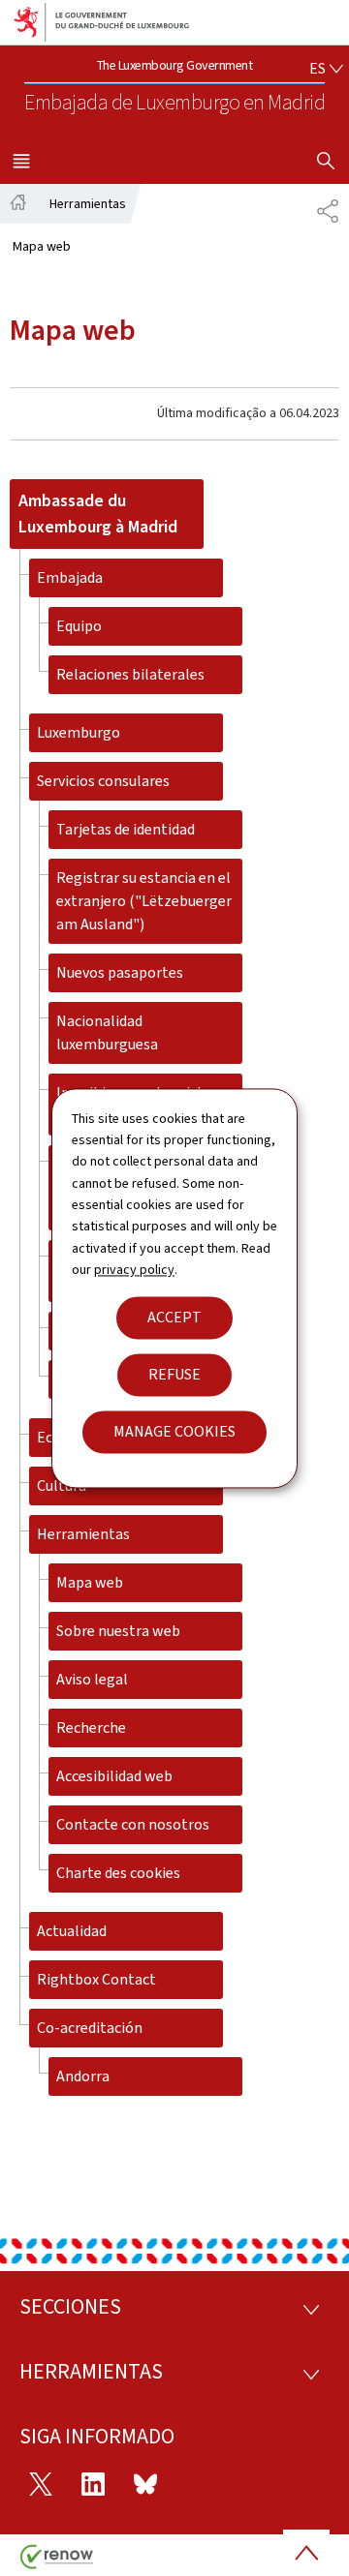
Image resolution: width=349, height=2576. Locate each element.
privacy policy (134, 1271)
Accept (174, 1317)
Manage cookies (174, 1431)
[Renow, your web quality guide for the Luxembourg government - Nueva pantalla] (57, 2564)
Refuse (174, 1374)
